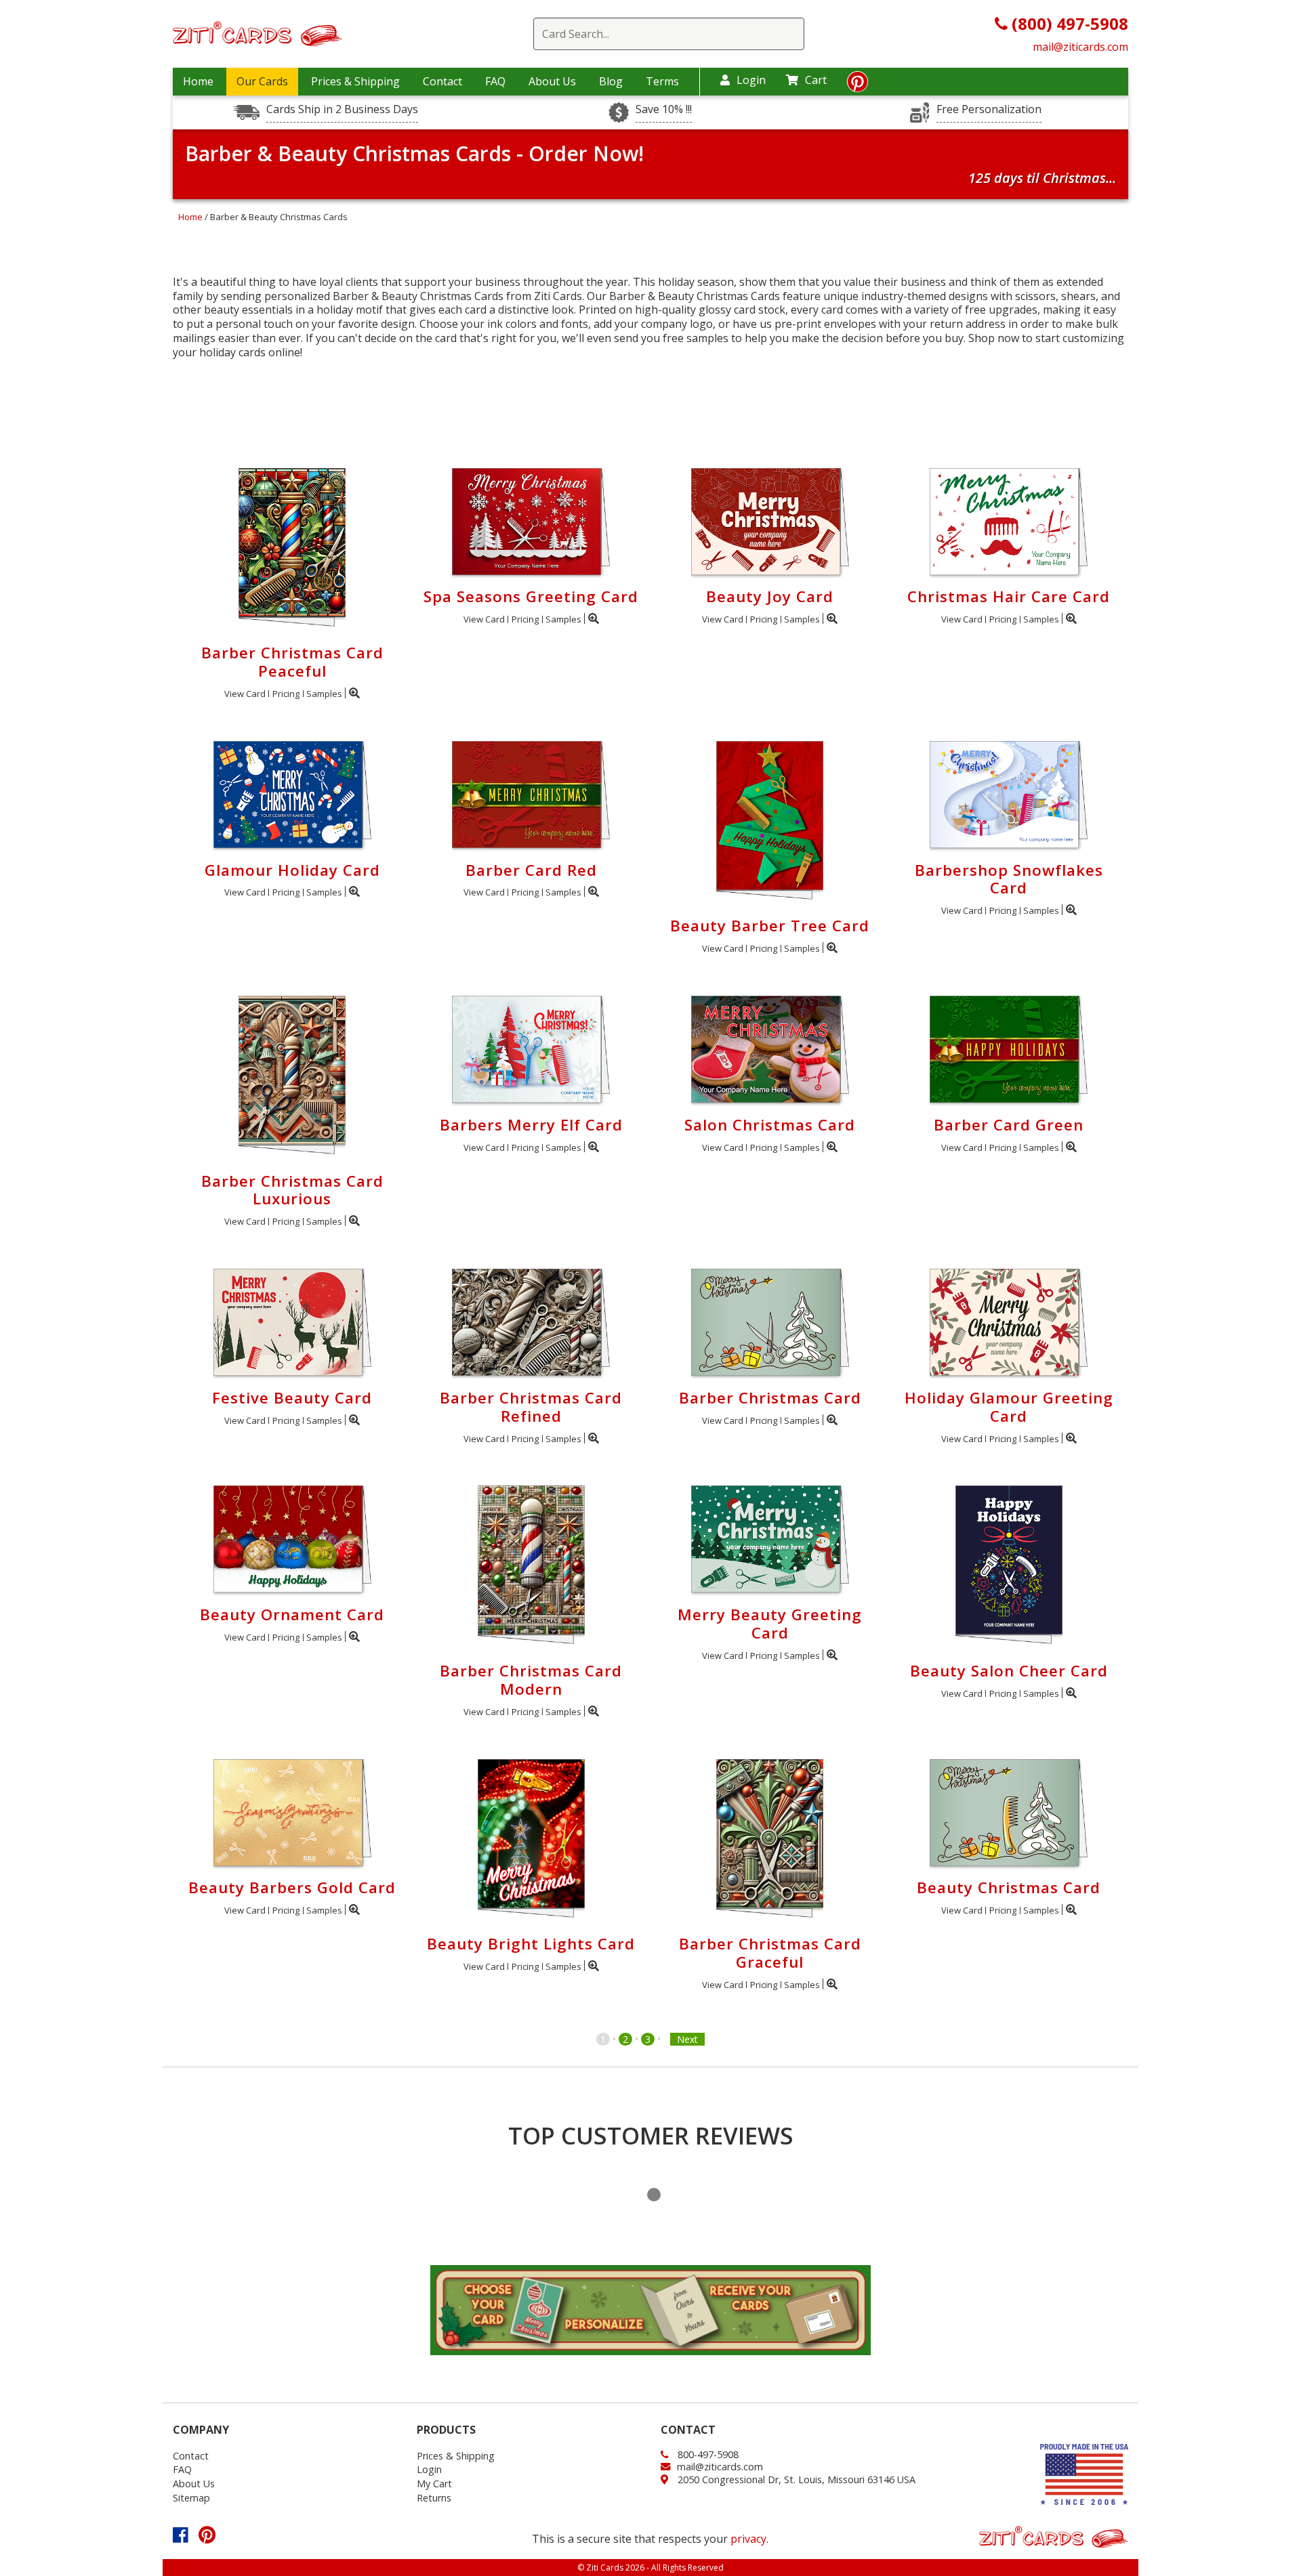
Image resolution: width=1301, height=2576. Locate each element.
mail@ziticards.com (1080, 47)
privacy (748, 2539)
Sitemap (191, 2498)
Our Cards (262, 81)
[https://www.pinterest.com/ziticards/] (858, 85)
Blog (611, 81)
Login (751, 80)
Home (198, 81)
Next (687, 2039)
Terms (662, 81)
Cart (816, 80)
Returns (434, 2498)
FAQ (495, 81)
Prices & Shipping (355, 81)
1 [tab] (654, 2195)
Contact (442, 81)
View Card (245, 694)
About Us (552, 81)
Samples (324, 694)
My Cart (434, 2484)
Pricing (286, 694)
